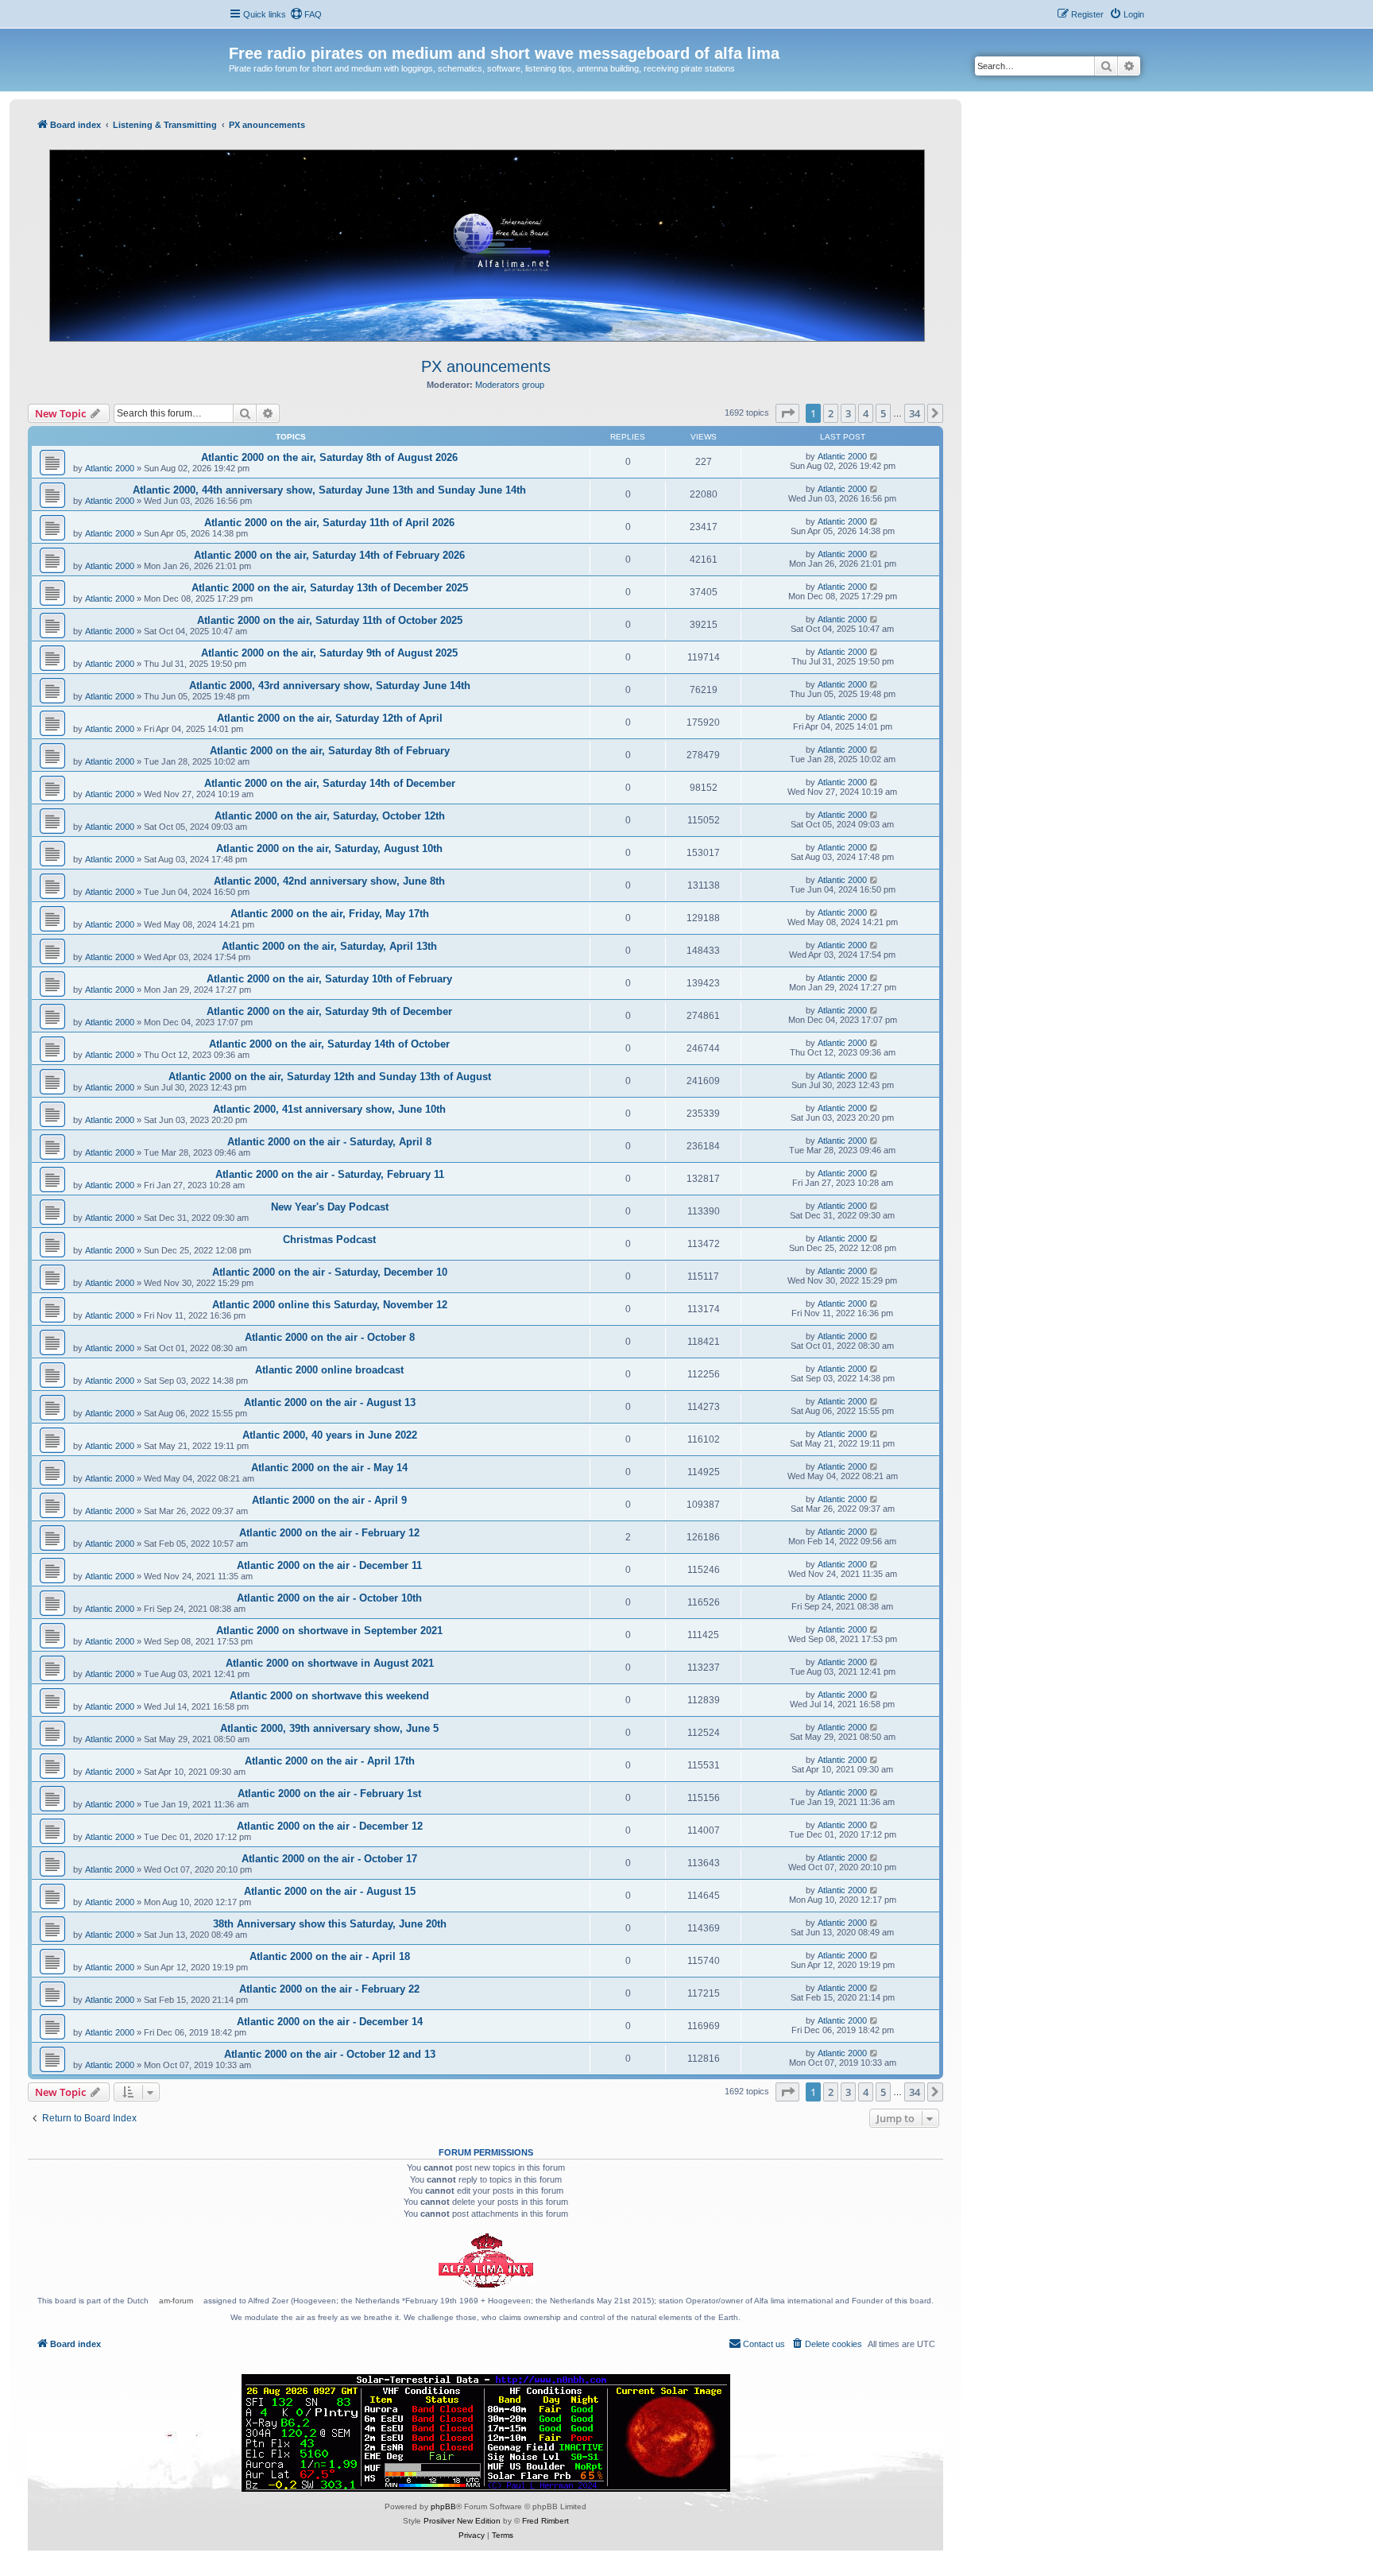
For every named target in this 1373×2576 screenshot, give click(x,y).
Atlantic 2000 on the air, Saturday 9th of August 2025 (329, 653)
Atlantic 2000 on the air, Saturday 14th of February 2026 (329, 555)
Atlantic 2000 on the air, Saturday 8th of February (330, 751)
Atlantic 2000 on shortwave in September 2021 (329, 1631)
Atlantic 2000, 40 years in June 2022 (330, 1435)
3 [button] (848, 413)
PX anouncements (486, 366)
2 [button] (831, 413)
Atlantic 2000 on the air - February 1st (329, 1794)
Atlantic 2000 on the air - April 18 (330, 1956)
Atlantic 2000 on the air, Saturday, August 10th (329, 848)
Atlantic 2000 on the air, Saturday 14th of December (330, 783)
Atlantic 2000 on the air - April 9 (329, 1500)
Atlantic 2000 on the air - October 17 (329, 1859)
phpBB (443, 2506)
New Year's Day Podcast (330, 1207)
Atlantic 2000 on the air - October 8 (330, 1337)
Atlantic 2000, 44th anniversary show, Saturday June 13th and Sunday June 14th (329, 490)
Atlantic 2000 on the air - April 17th (330, 1761)
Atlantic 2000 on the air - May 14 (329, 1468)
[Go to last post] (874, 456)
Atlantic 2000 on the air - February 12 (329, 1533)
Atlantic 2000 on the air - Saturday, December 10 (330, 1272)
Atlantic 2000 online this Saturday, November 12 (330, 1305)
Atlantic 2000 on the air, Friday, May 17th (330, 914)
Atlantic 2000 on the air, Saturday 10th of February (329, 979)
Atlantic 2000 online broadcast (329, 1370)
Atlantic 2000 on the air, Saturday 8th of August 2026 (329, 457)
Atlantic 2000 (110, 468)
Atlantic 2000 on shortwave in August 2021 (330, 1663)
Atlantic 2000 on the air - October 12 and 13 (330, 2054)
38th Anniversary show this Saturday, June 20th (330, 1924)
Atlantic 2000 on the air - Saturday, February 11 (330, 1174)
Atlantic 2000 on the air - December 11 (329, 1565)
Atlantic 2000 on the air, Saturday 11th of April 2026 (329, 523)
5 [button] (883, 413)
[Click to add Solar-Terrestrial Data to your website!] (486, 2433)
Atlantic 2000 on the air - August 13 (330, 1402)
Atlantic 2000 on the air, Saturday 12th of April (330, 718)
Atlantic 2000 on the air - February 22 (329, 1989)
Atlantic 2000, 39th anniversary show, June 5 (329, 1728)
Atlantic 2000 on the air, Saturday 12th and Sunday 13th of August (330, 1077)
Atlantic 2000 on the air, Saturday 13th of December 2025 (330, 588)
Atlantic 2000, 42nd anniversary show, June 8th (329, 881)
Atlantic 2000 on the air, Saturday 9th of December (329, 1011)
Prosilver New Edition (462, 2521)
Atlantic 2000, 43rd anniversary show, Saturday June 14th (330, 686)
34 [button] (915, 413)
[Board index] (238, 37)
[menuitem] (306, 14)
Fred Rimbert (545, 2521)
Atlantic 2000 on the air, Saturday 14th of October (329, 1044)
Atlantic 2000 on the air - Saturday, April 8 (329, 1142)
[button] (787, 413)
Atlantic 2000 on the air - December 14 (330, 2022)
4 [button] (866, 413)
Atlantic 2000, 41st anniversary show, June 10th (329, 1109)
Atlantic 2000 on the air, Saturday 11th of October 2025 (330, 620)
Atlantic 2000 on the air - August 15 (330, 1891)
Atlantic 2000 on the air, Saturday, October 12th (330, 816)
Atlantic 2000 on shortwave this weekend (329, 1696)
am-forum (176, 2301)
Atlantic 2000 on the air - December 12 (330, 1826)
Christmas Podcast (329, 1240)
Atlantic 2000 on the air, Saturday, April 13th (329, 946)
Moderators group (510, 385)
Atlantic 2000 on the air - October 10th (329, 1598)
